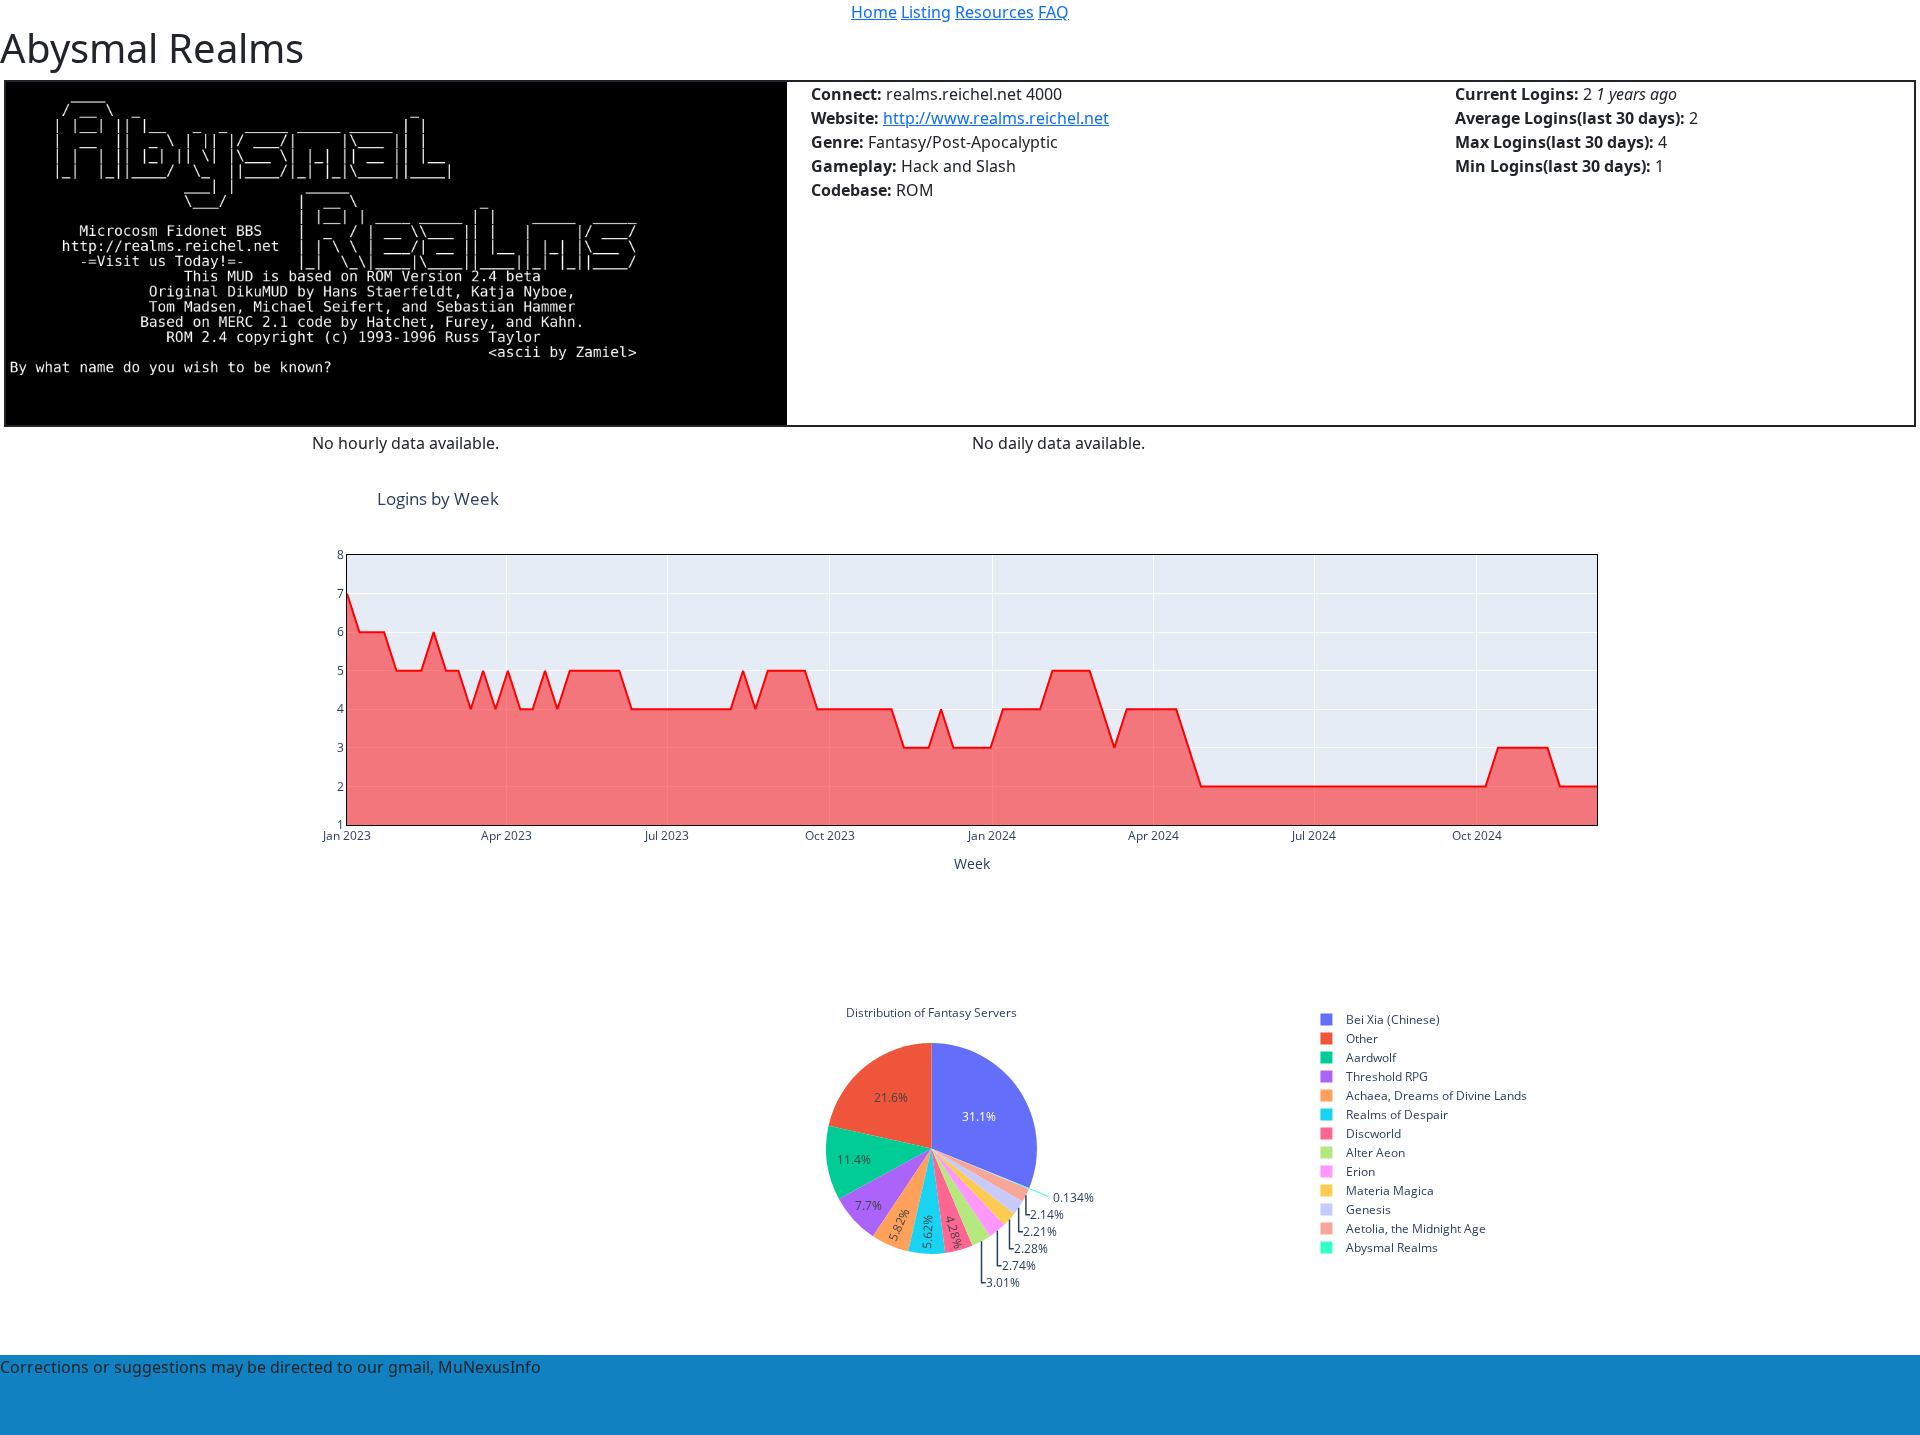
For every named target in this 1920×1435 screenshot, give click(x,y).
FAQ (1053, 12)
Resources (994, 12)
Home (874, 12)
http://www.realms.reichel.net (996, 118)
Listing (926, 12)
